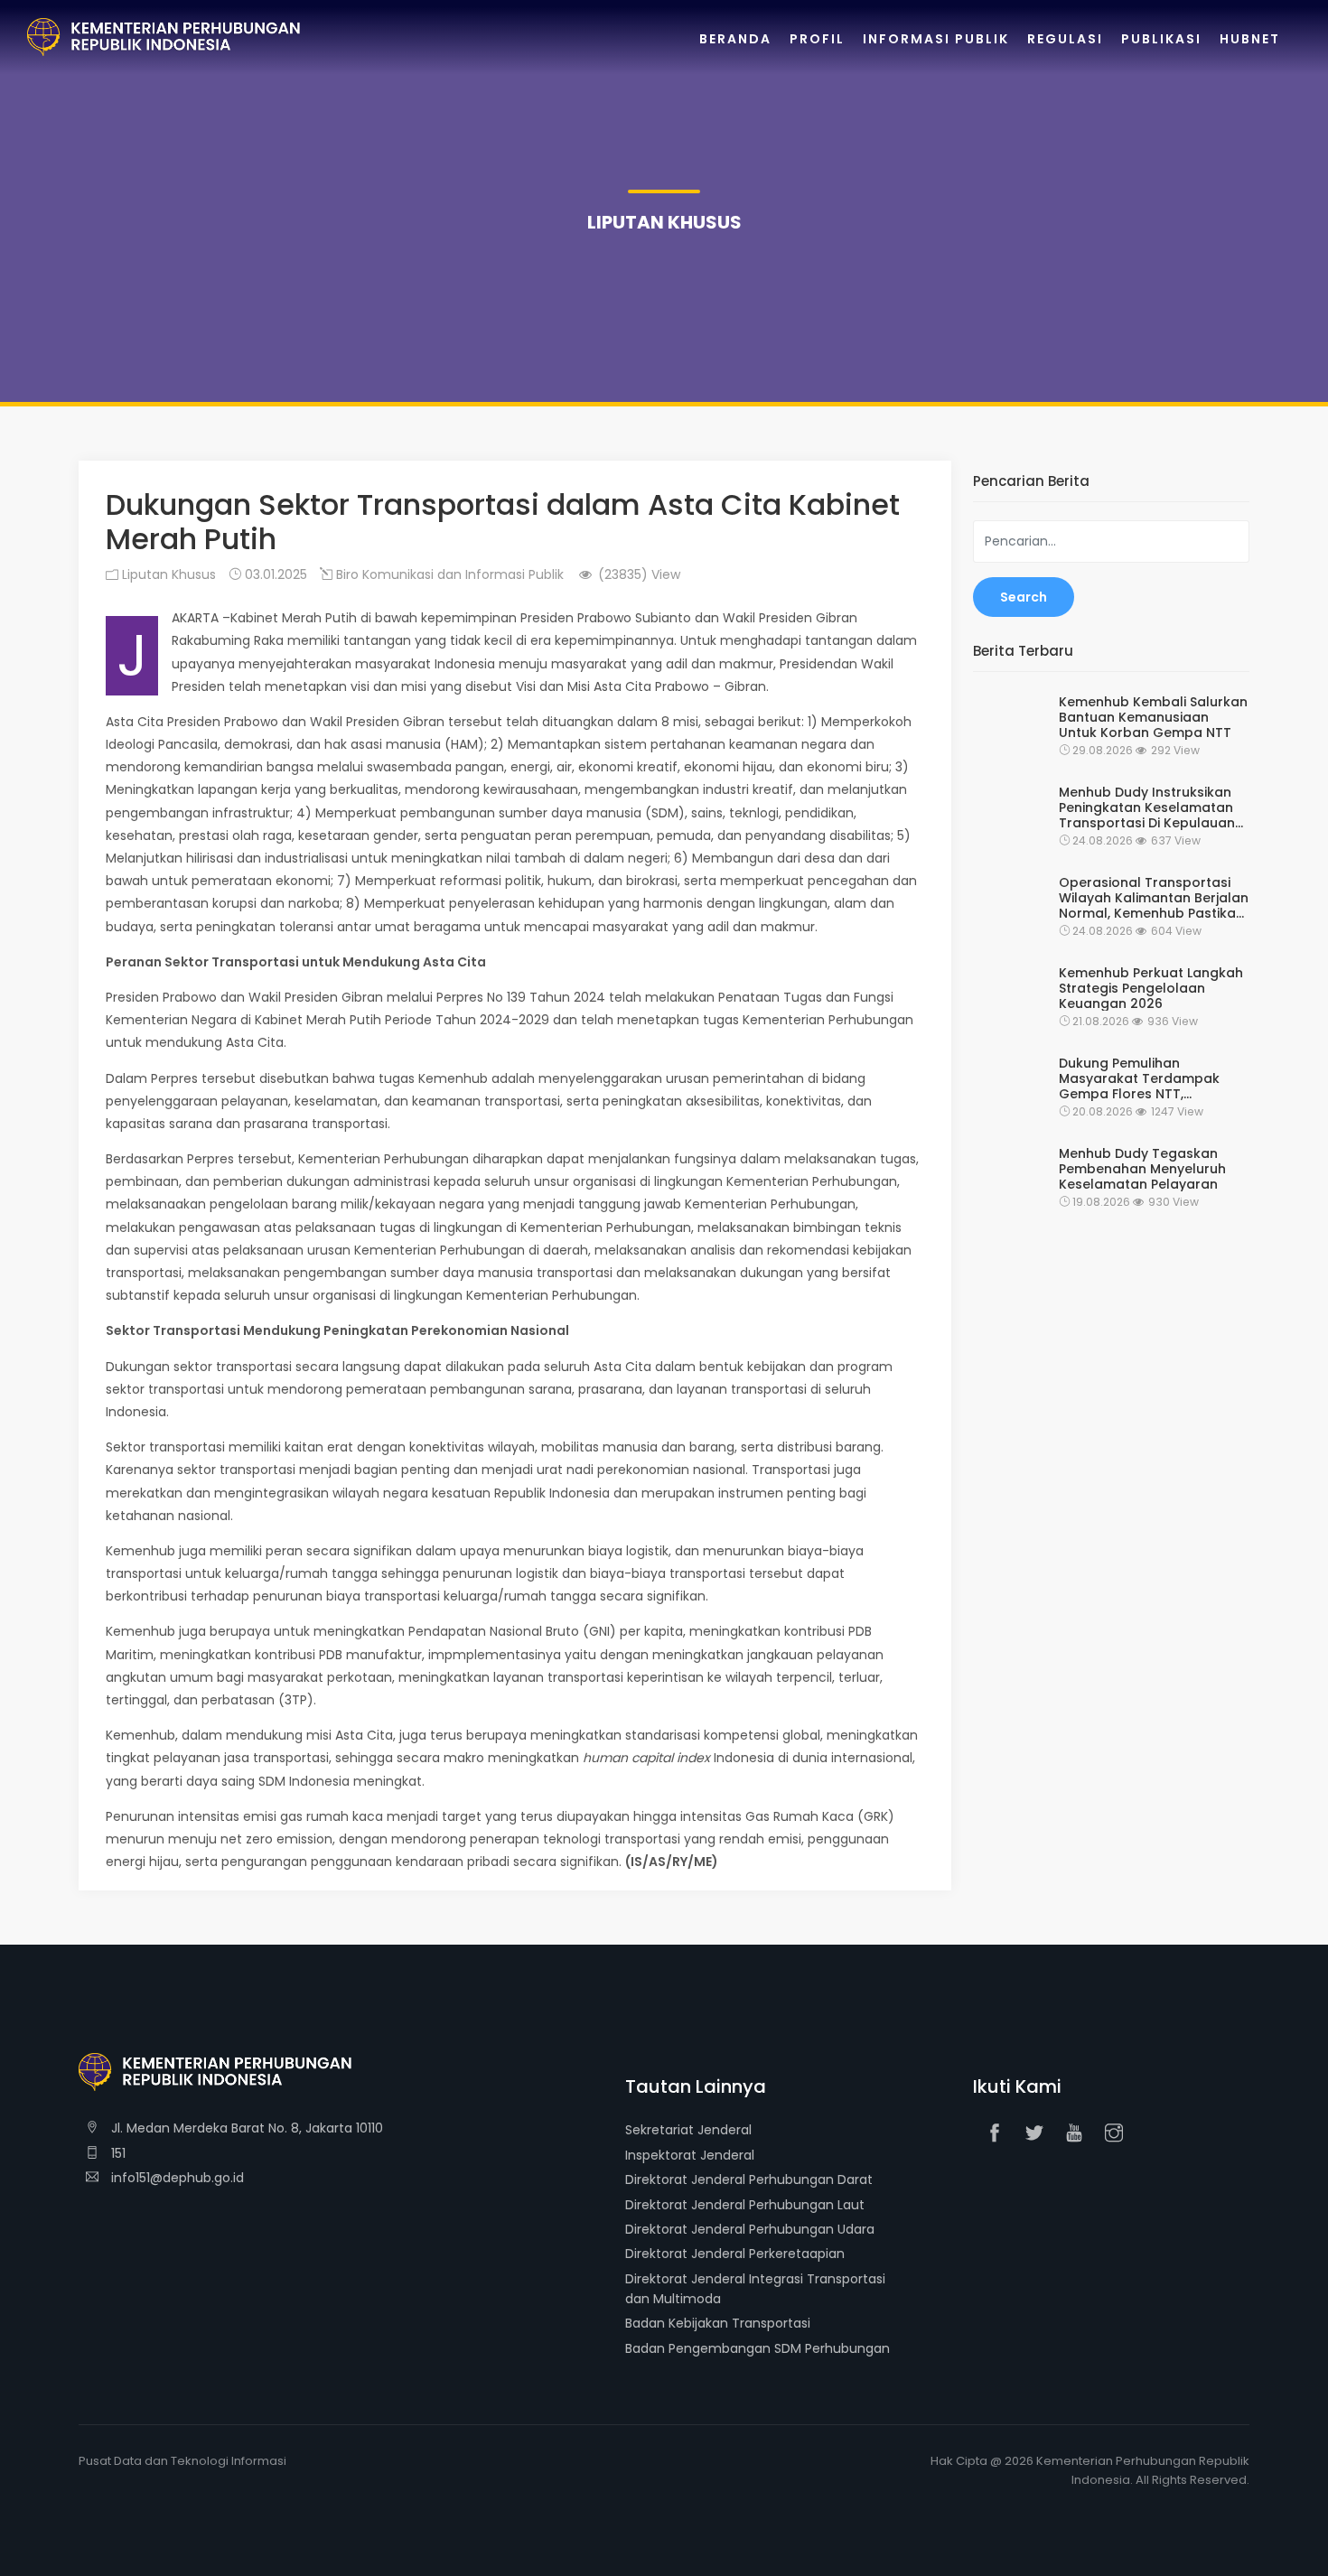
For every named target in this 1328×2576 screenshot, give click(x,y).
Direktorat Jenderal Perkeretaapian (735, 2254)
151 (117, 2153)
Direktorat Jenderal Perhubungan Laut (745, 2205)
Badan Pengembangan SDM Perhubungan (758, 2348)
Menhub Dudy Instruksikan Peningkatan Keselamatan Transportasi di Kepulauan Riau (1147, 807)
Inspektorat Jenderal (690, 2155)
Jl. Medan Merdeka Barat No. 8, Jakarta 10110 (245, 2128)
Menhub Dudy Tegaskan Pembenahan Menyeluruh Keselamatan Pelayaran (1142, 1169)
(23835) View (637, 574)
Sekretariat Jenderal (688, 2130)
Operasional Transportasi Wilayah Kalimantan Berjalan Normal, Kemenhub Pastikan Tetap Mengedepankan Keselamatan (1154, 898)
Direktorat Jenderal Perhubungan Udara (750, 2229)
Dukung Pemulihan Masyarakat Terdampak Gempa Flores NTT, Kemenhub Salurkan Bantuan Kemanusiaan (1139, 1078)
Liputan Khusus (167, 574)
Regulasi (1065, 39)
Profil (817, 39)
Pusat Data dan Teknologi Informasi (182, 2461)
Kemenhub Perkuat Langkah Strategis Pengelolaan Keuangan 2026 (1151, 988)
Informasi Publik (936, 39)
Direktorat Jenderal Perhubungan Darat (749, 2179)
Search (1024, 597)
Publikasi (1161, 39)
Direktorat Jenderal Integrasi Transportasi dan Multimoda (755, 2289)
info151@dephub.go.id (176, 2178)
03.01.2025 (274, 574)
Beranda (735, 39)
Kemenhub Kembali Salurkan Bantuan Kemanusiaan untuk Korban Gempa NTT (1153, 717)
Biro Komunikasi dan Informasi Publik (448, 574)
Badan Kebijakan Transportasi (718, 2323)
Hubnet (1250, 39)
